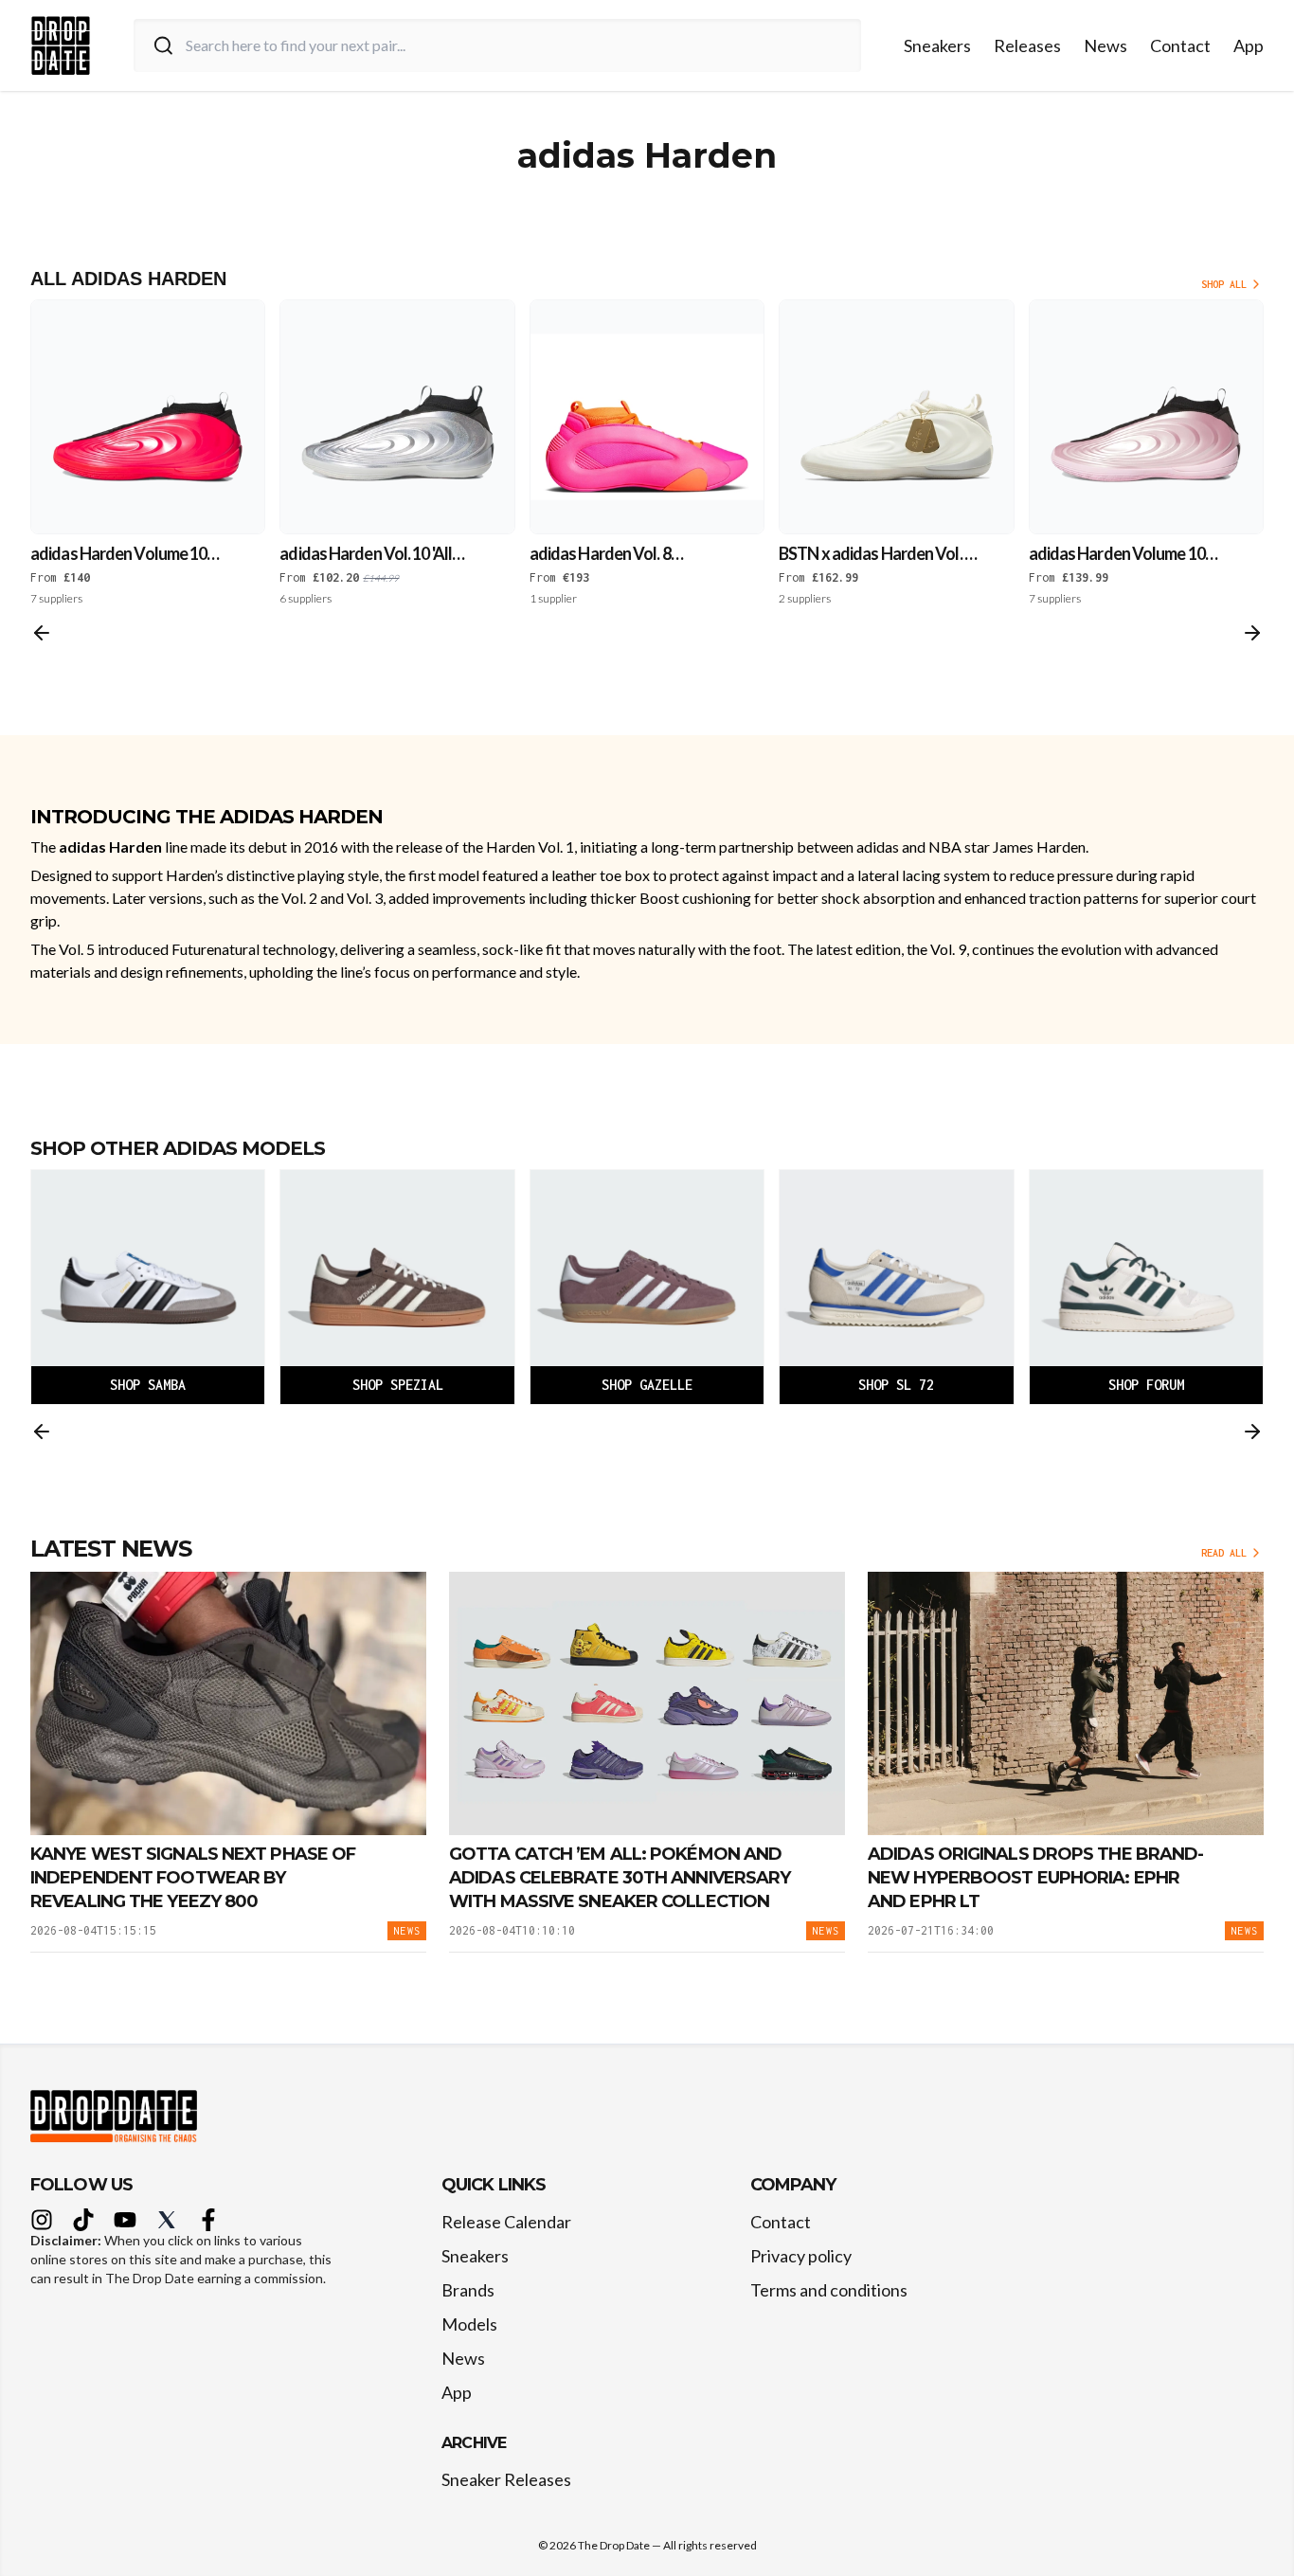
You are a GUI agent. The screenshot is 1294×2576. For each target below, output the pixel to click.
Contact (1180, 45)
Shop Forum (1146, 1385)
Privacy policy (801, 2256)
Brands (468, 2290)
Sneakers (937, 45)
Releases (1027, 45)
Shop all (1224, 284)
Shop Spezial (398, 1385)
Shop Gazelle (647, 1385)
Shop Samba (148, 1385)
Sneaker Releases (506, 2479)
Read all (1224, 1553)
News (1105, 45)
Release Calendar (506, 2222)
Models (469, 2324)
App (1249, 45)
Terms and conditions (829, 2290)
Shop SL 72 (896, 1385)
